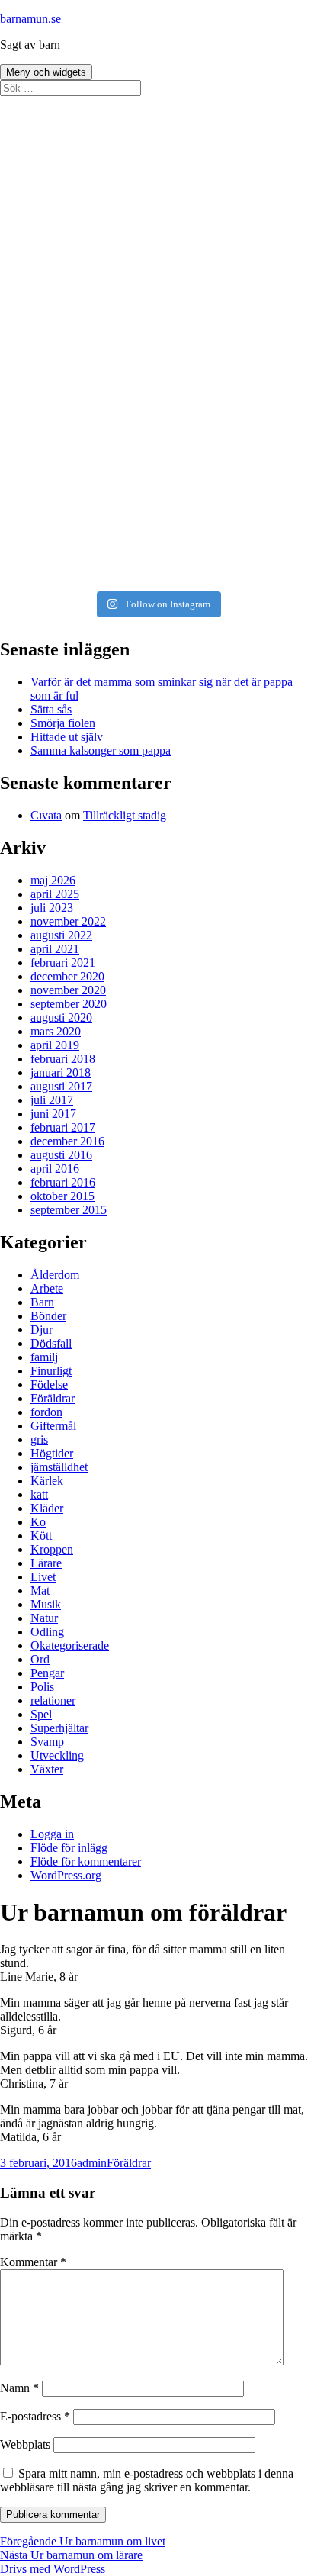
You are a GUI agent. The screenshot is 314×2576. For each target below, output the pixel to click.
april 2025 (55, 894)
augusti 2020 (61, 1018)
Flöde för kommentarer (86, 1861)
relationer (53, 1700)
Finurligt (51, 1371)
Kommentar (33, 2262)
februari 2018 (63, 1059)
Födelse (49, 1385)
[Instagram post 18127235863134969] (157, 416)
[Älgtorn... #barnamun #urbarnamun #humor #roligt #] (157, 465)
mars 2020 (56, 1031)
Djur (42, 1330)
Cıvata (46, 815)
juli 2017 (52, 1100)
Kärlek (47, 1481)
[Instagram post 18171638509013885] (157, 572)
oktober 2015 (62, 1196)
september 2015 (69, 1210)
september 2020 (69, 1004)
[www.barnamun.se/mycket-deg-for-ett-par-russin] (157, 295)
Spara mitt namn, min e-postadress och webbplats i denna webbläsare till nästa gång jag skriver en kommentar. (147, 2480)
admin (92, 2163)
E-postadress (35, 2416)
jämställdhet (59, 1467)
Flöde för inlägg (69, 1848)
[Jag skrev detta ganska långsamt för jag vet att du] (157, 140)
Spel (41, 1714)
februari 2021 (63, 963)
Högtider (52, 1453)
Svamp (47, 1742)
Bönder (48, 1316)
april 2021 (55, 949)
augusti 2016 (61, 1155)
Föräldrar (53, 1398)
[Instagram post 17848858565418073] (157, 515)
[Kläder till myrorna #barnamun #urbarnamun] (157, 494)
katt (39, 1494)
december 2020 (67, 976)
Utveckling (57, 1755)
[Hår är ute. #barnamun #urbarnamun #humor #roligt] (157, 373)
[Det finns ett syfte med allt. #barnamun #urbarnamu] (157, 345)
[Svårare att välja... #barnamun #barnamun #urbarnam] (157, 543)
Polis (42, 1687)
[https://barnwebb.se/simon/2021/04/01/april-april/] (157, 175)
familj (44, 1357)
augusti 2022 (61, 935)
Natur (44, 1618)
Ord (40, 1659)
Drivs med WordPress (53, 2569)
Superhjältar (59, 1728)
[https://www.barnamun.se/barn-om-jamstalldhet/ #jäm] (157, 246)
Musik (46, 1604)
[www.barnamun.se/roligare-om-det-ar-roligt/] (157, 317)
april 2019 (55, 1045)
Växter (47, 1769)
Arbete (47, 1288)
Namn (19, 2388)
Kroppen (52, 1549)
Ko (38, 1522)
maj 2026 (53, 880)
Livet (43, 1577)
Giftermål (53, 1426)
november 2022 (68, 921)
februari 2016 (63, 1182)
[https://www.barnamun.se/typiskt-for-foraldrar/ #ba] (157, 211)
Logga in (52, 1834)
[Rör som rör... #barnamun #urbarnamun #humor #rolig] (157, 394)
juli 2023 (52, 908)
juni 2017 (53, 1114)
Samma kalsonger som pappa (101, 750)
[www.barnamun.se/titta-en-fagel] (157, 274)
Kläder (47, 1508)
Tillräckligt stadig (125, 815)
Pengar (47, 1673)
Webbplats (25, 2444)
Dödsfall (51, 1343)
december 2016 (67, 1141)
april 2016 (55, 1169)
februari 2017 (63, 1127)
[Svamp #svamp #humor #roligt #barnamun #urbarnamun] (157, 437)
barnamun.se (30, 19)
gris (39, 1439)
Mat (40, 1591)
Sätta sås (51, 709)
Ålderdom (55, 1275)
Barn (42, 1302)
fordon (46, 1412)
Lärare (46, 1563)
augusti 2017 (61, 1086)
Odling (47, 1632)
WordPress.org (66, 1875)
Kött (41, 1536)
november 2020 (68, 990)
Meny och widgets (46, 72)
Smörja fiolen (63, 723)
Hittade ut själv (67, 737)
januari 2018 (61, 1072)
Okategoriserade (70, 1645)
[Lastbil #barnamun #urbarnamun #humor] (157, 112)
